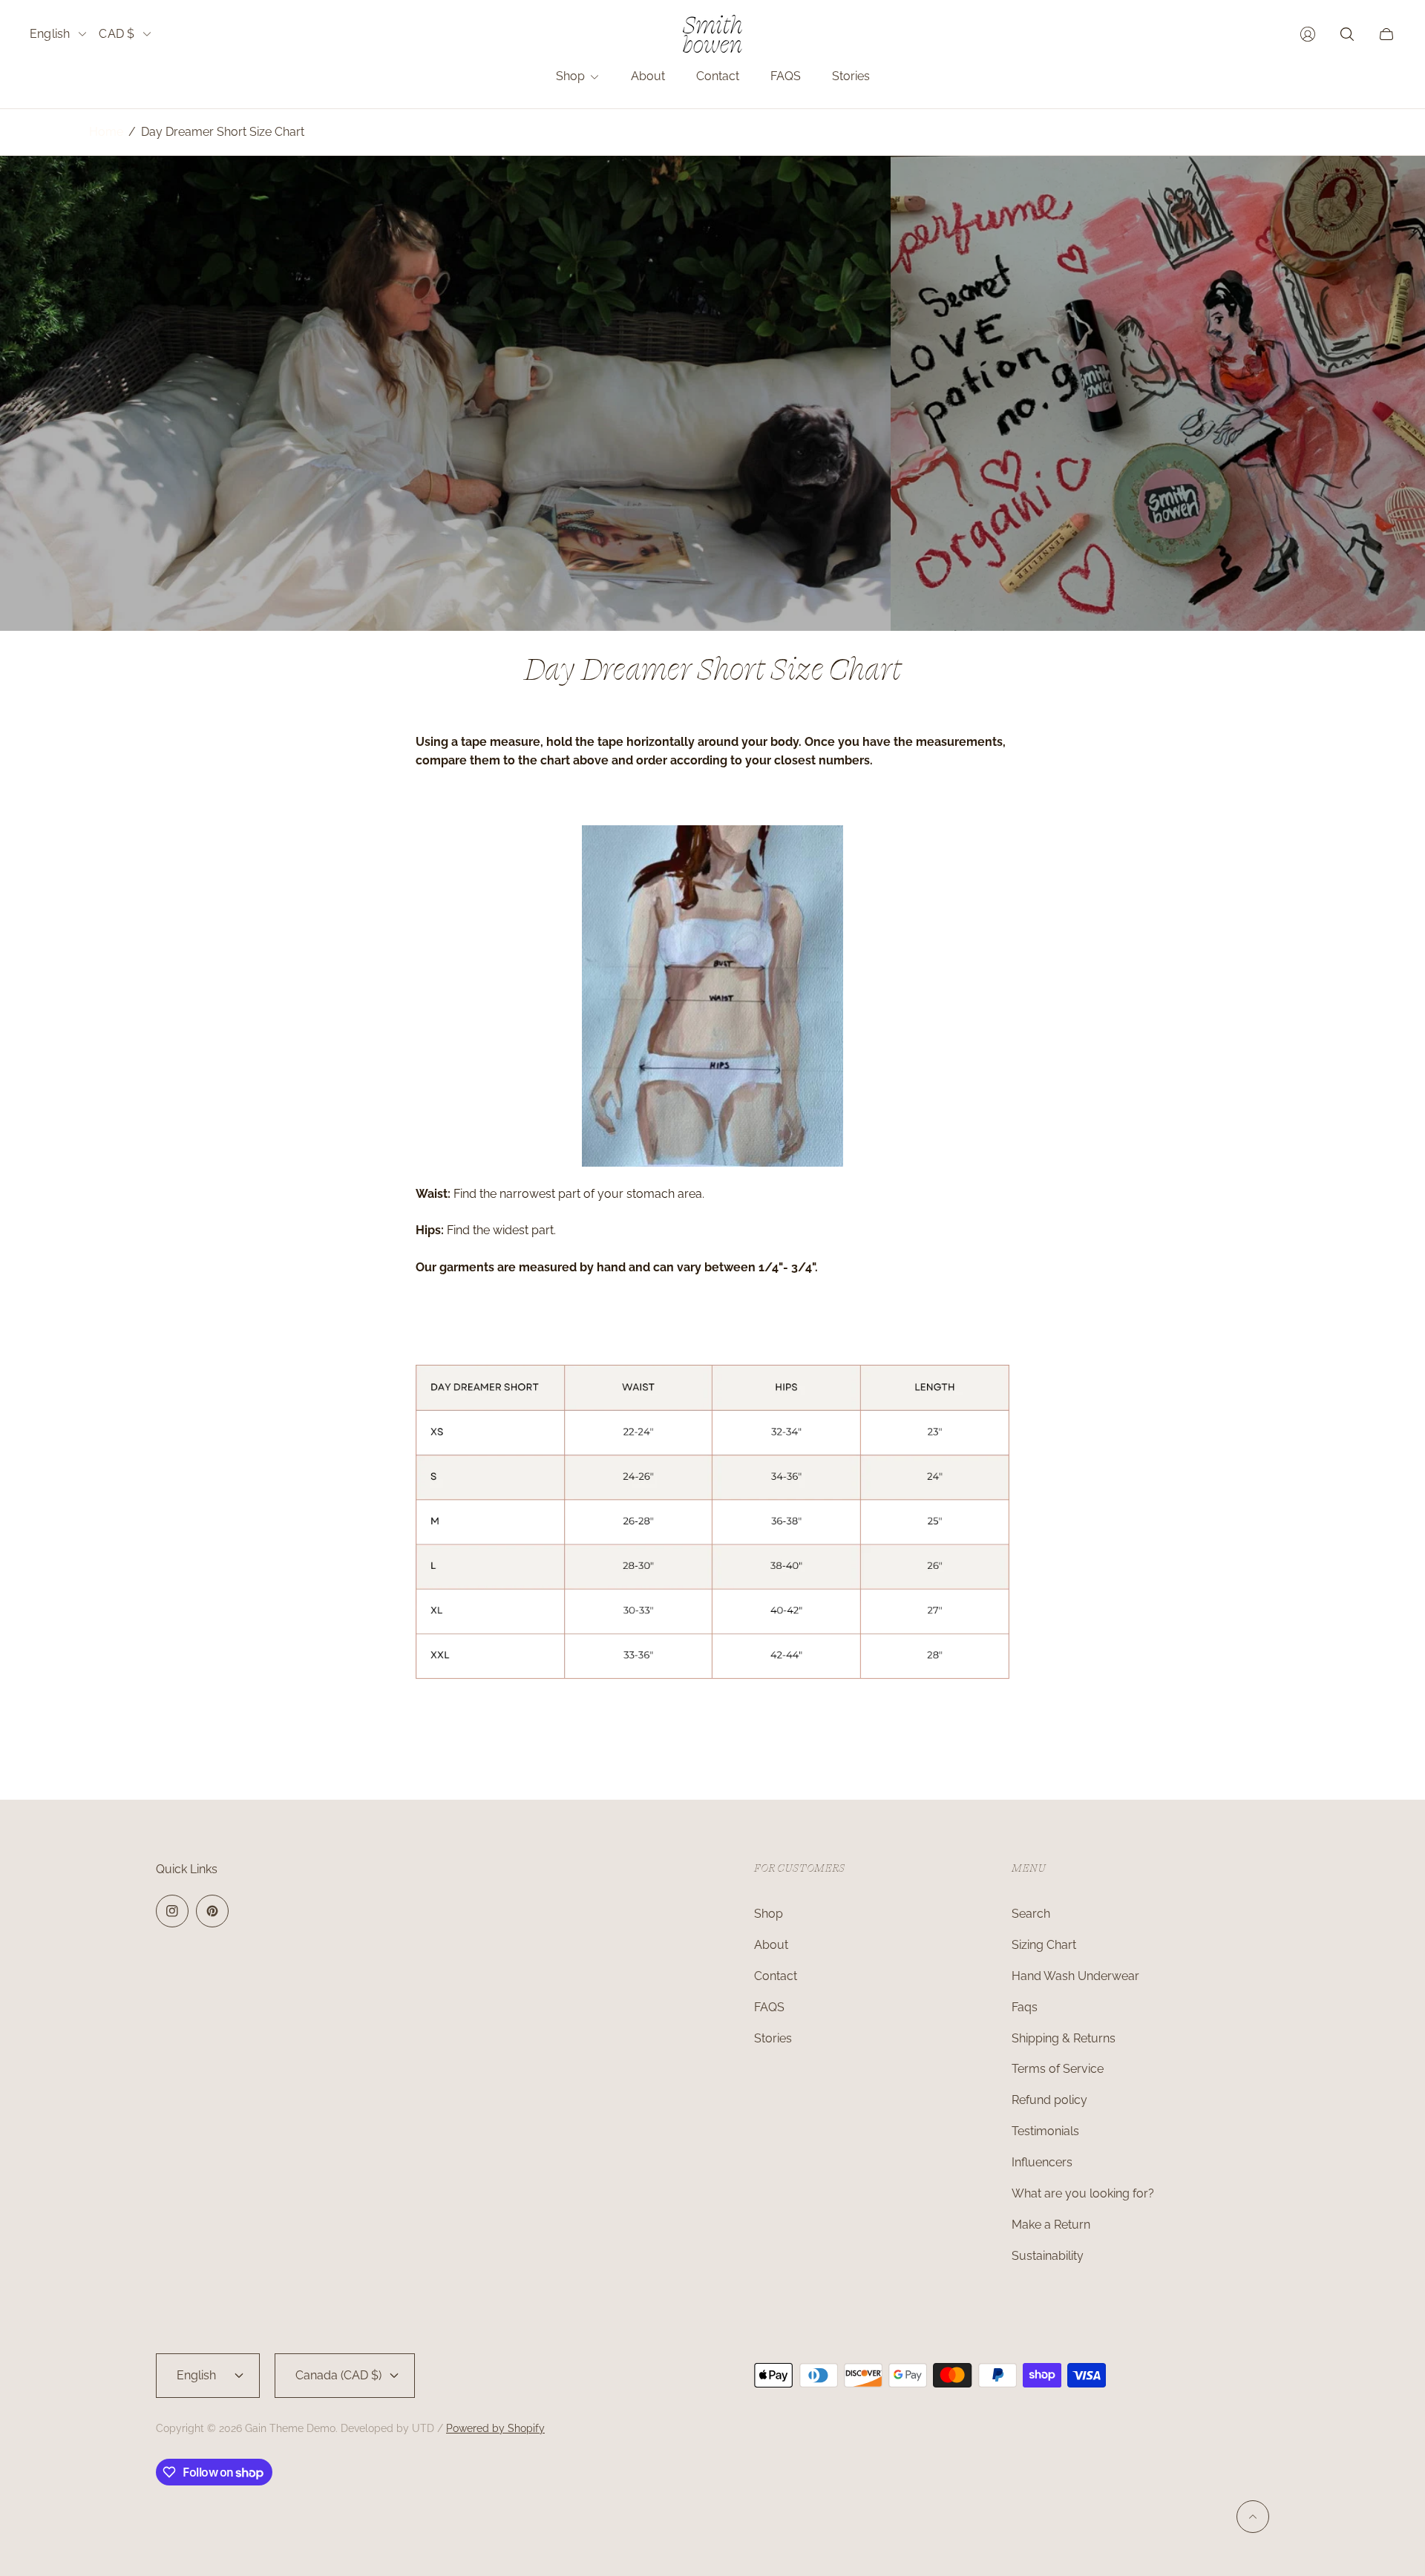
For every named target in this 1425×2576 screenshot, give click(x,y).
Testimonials (1045, 2131)
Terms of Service (1058, 2069)
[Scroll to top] (1253, 2517)
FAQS (769, 2007)
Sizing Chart (1044, 1945)
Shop (769, 1914)
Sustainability (1048, 2256)
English (50, 34)
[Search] (1347, 34)
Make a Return (1051, 2225)
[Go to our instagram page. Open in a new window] (172, 1911)
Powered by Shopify (495, 2428)
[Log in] (1308, 34)
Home (106, 132)
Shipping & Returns (1064, 2038)
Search (1031, 1914)
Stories (773, 2038)
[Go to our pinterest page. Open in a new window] (212, 1911)
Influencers (1042, 2162)
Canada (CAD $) (338, 2375)
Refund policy (1049, 2100)
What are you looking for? (1083, 2193)
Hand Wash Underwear (1075, 1976)
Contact (776, 1976)
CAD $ (117, 34)
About (771, 1945)
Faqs (1025, 2007)
